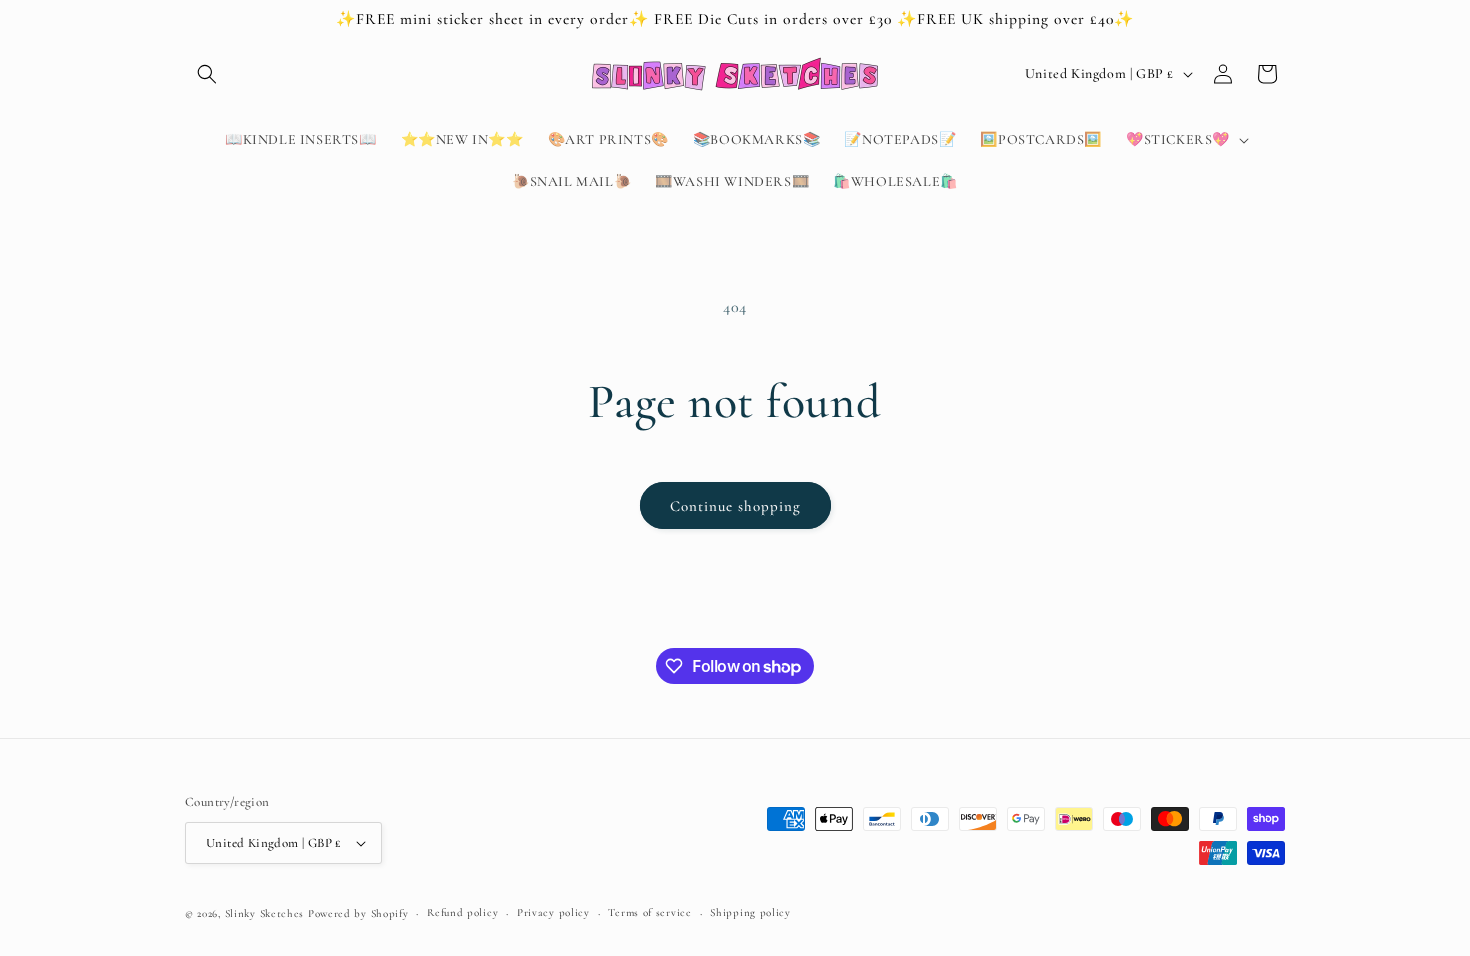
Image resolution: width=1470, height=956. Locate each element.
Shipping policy (750, 912)
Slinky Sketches (266, 913)
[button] (207, 74)
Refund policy (462, 912)
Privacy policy (553, 912)
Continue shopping (735, 506)
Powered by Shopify (358, 913)
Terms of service (649, 912)
